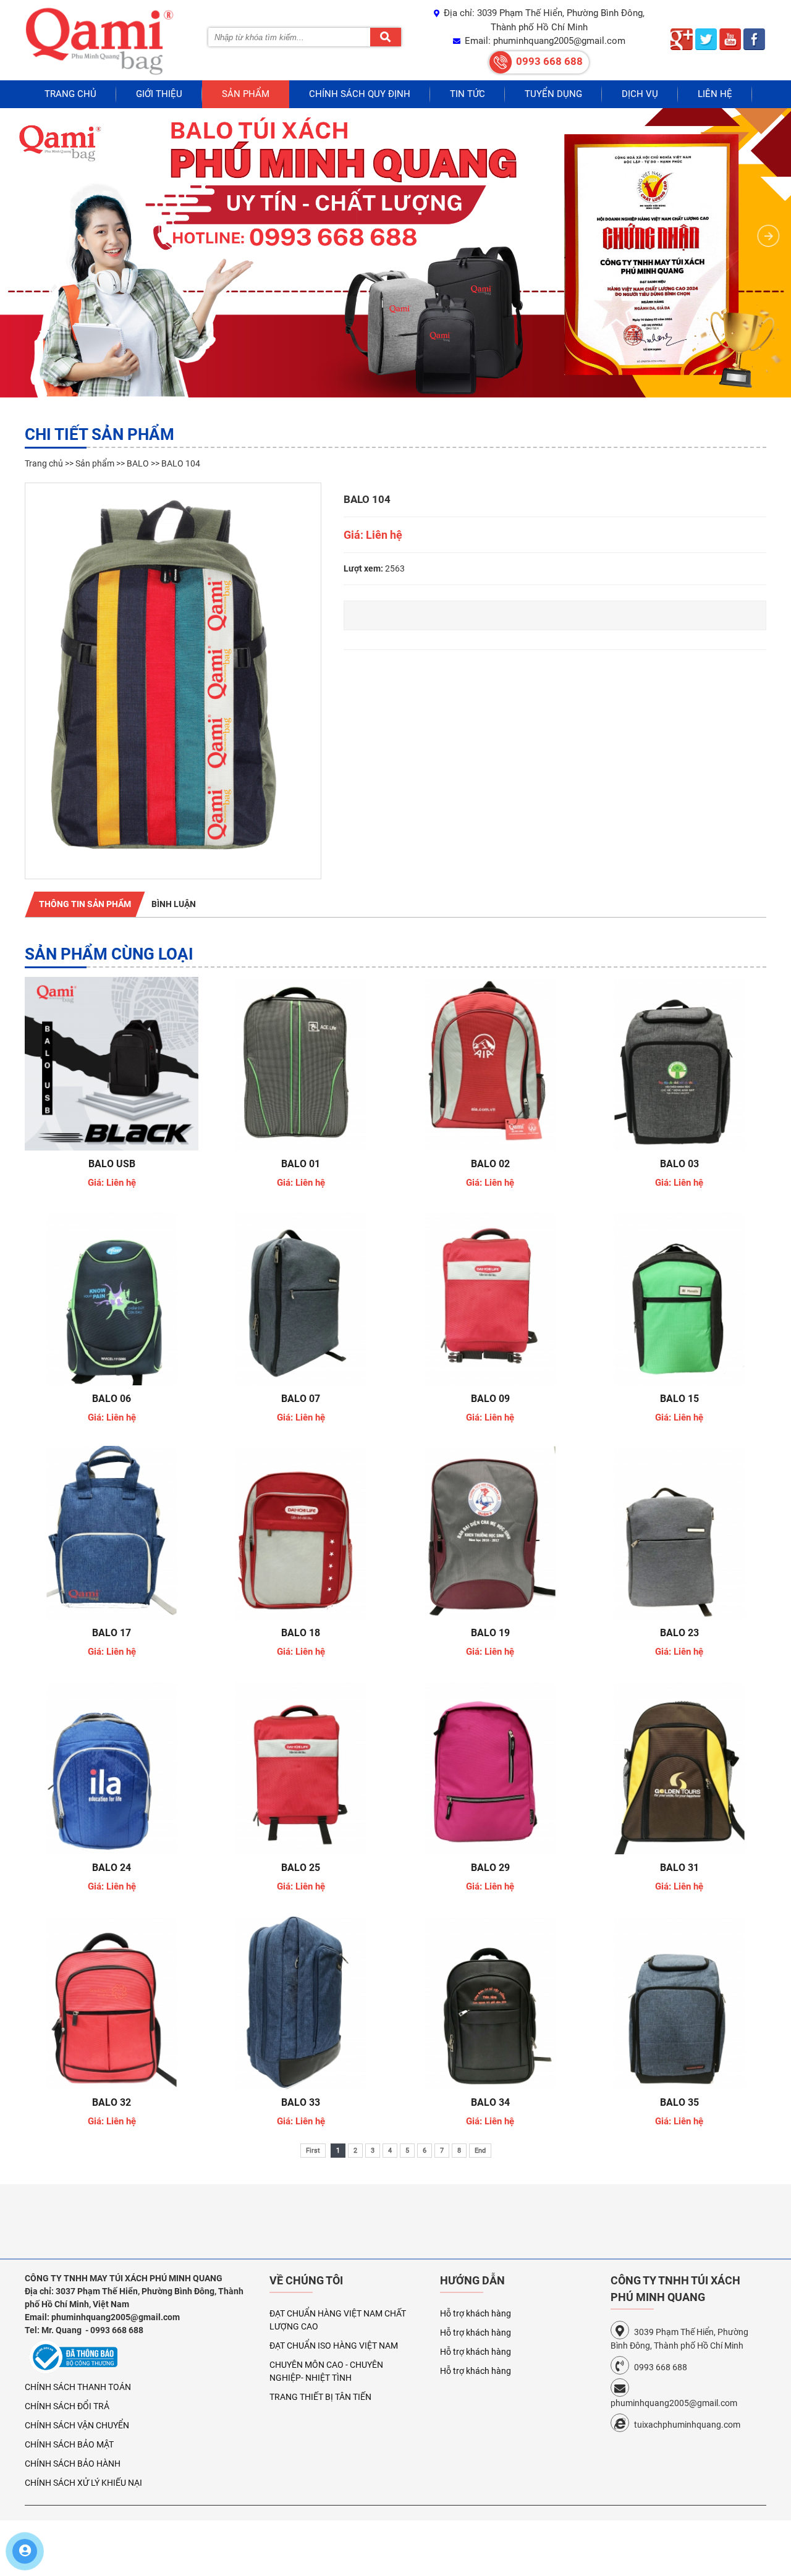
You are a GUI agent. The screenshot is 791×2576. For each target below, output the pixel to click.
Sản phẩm (246, 94)
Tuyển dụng (553, 94)
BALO (138, 463)
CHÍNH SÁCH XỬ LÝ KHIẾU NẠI (83, 2483)
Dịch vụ (640, 94)
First (313, 2151)
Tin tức (467, 94)
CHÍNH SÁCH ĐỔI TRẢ (67, 2406)
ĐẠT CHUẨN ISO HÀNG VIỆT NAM (334, 2346)
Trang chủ (70, 94)
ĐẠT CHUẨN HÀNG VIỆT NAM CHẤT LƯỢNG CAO (338, 2320)
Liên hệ (715, 94)
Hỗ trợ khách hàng (476, 2313)
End (480, 2151)
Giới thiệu (159, 94)
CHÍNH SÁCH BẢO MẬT (69, 2444)
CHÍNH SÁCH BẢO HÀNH (73, 2464)
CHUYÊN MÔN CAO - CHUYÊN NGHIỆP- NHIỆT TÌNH (326, 2371)
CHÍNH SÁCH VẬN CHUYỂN (77, 2425)
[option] (173, 681)
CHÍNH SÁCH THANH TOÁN (78, 2387)
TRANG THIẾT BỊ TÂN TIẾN (320, 2397)
